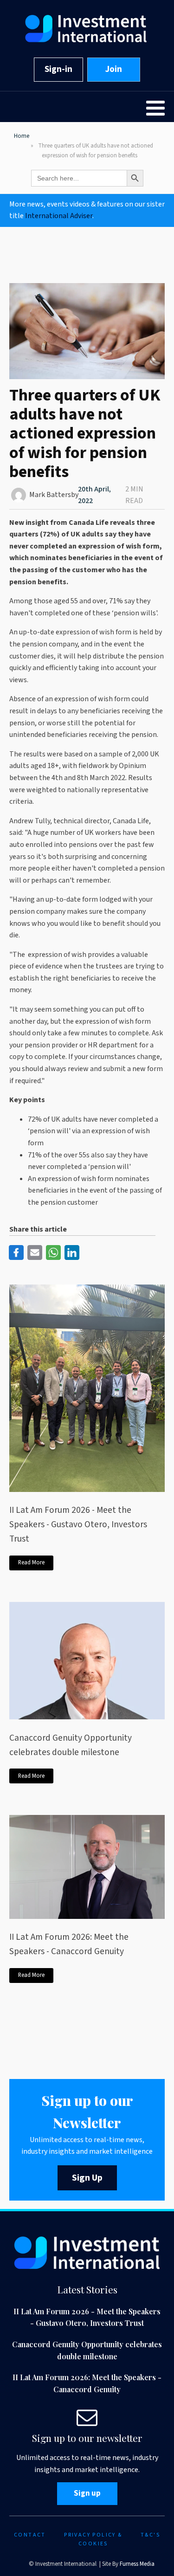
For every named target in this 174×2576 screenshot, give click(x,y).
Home (22, 136)
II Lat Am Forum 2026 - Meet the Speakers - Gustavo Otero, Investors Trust (78, 1524)
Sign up (87, 2493)
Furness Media (137, 2564)
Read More (31, 1562)
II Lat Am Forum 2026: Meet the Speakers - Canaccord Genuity (69, 1944)
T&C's (150, 2535)
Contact (30, 2535)
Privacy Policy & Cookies (93, 2539)
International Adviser (59, 216)
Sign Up (87, 2178)
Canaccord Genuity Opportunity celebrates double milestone (71, 1745)
